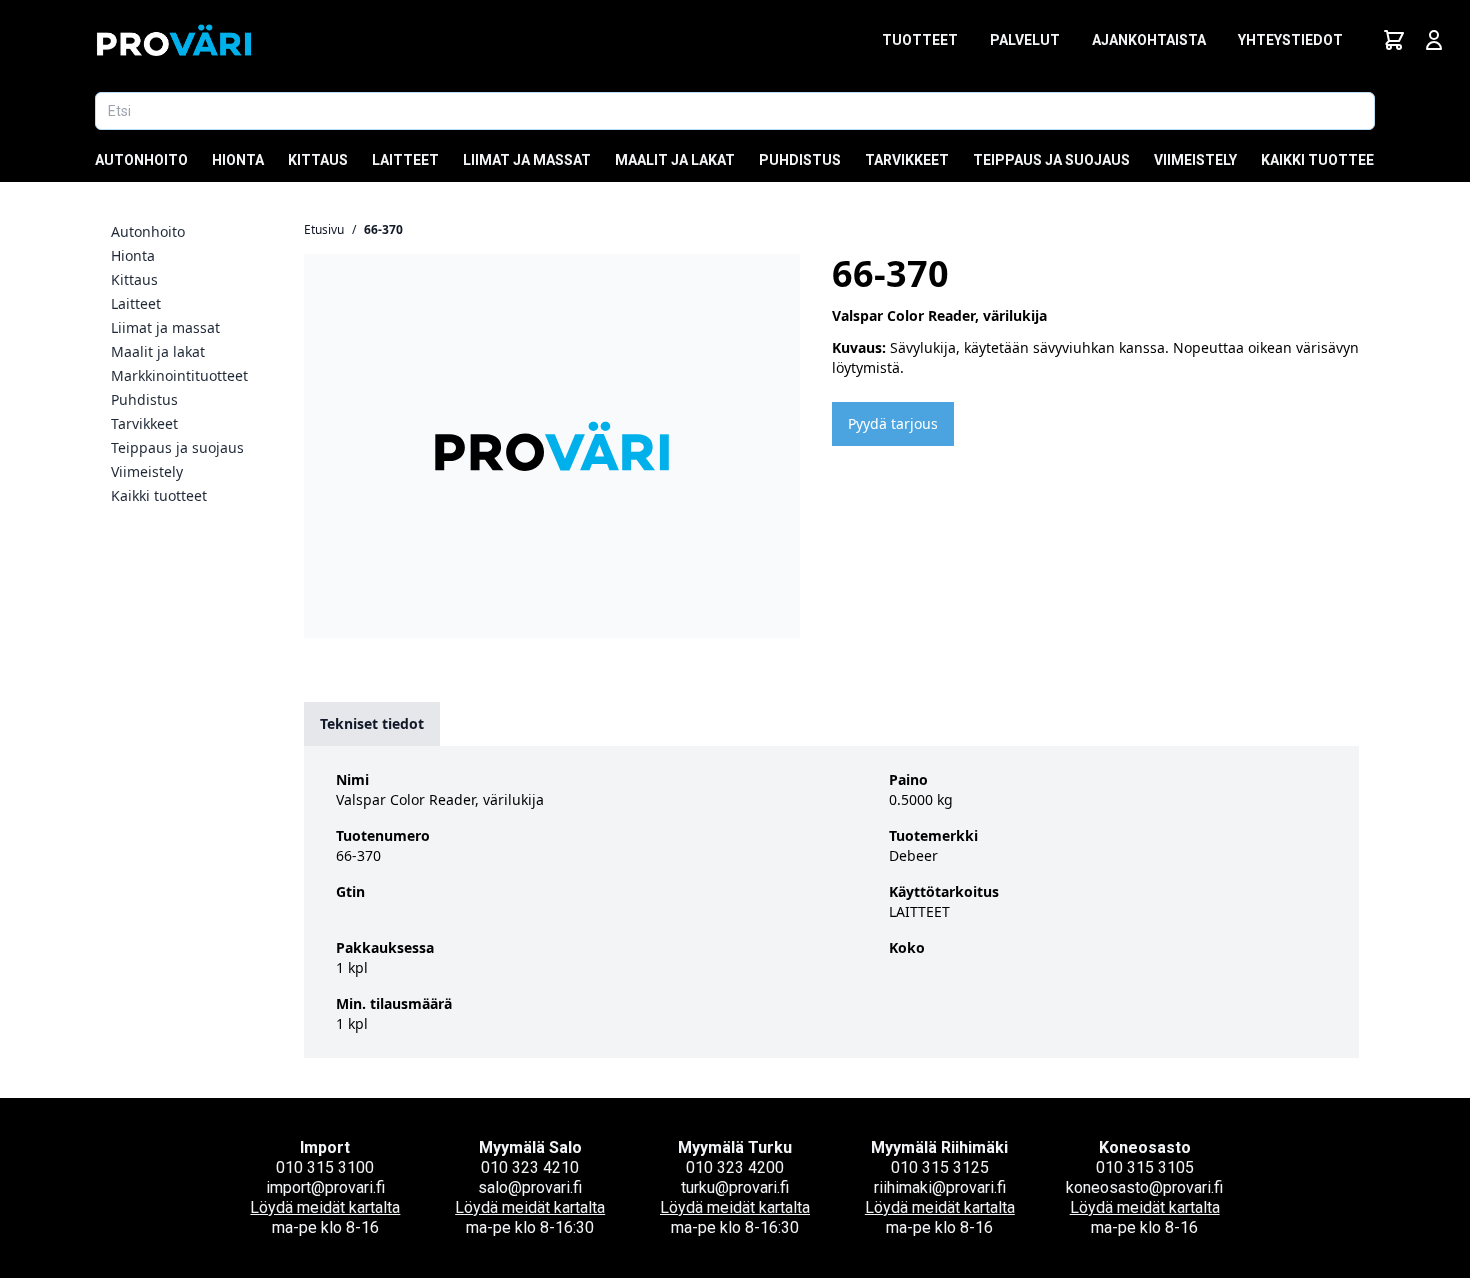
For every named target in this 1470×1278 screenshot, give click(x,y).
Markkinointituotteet (179, 375)
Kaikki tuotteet (1322, 160)
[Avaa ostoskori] (1394, 40)
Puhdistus (800, 160)
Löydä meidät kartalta (325, 1207)
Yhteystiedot (1290, 40)
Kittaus (318, 160)
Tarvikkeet (907, 160)
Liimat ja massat (527, 160)
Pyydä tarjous (893, 423)
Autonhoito (141, 160)
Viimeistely (1195, 160)
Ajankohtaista (1149, 40)
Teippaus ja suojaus (1051, 160)
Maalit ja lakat (675, 160)
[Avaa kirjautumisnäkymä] (1434, 40)
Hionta (238, 160)
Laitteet (405, 160)
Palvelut (1025, 40)
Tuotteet (920, 40)
